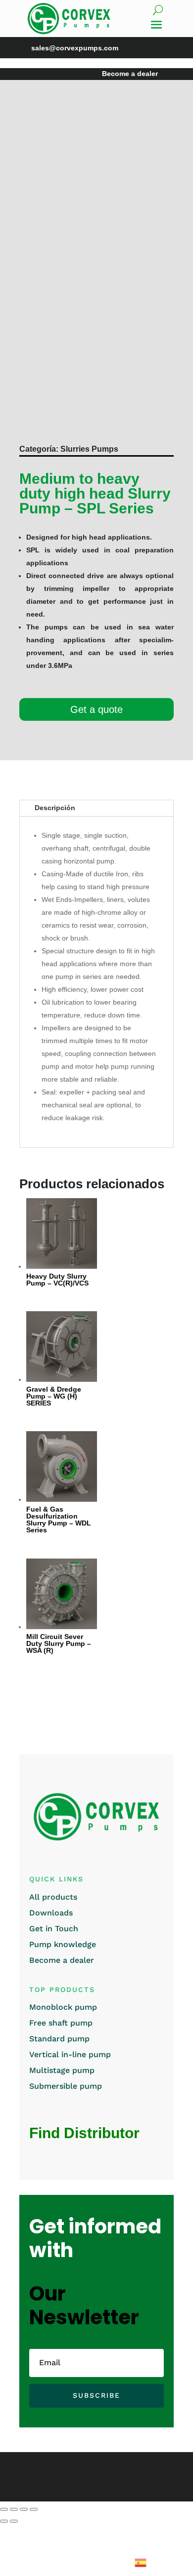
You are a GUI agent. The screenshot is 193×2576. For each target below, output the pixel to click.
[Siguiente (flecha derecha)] (14, 2521)
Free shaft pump (61, 2023)
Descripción (55, 808)
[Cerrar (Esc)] (34, 2509)
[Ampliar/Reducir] (4, 2509)
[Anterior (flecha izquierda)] (4, 2521)
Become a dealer (62, 1960)
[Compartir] (24, 2509)
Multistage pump (62, 2070)
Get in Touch (54, 1929)
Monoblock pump (63, 2007)
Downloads (51, 1913)
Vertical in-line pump (70, 2054)
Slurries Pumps (89, 449)
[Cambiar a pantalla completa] (14, 2509)
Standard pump (59, 2039)
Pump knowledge (63, 1944)
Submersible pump (66, 2086)
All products (53, 1897)
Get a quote (96, 709)
